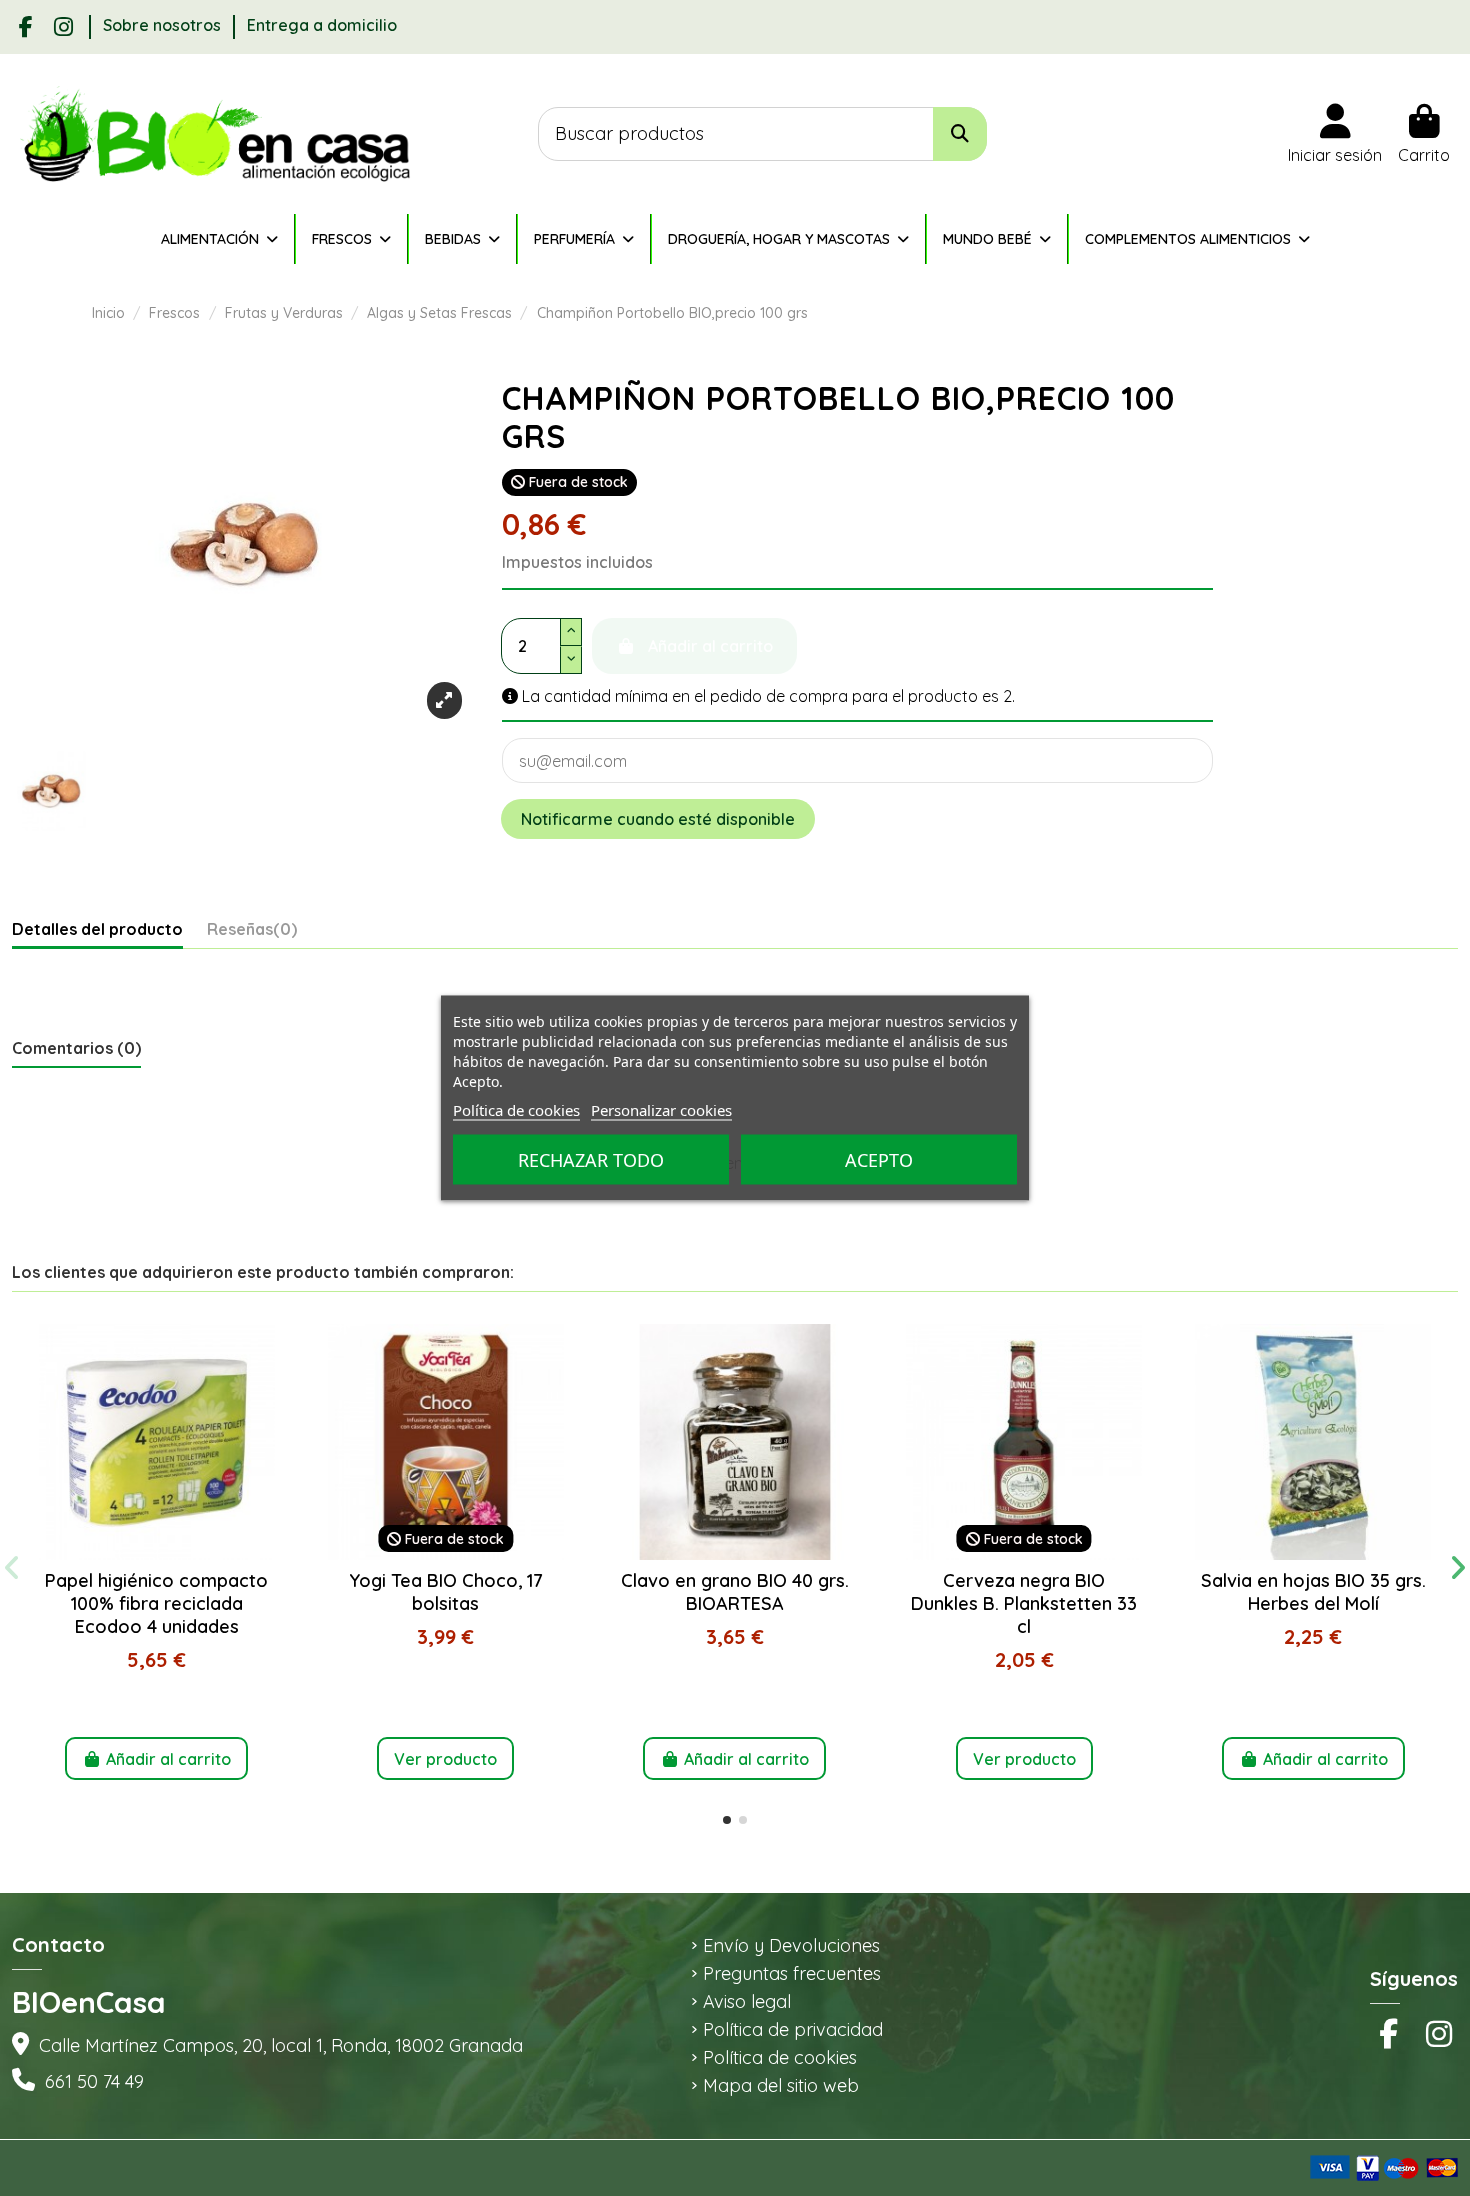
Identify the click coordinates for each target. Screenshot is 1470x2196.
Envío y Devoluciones (791, 1946)
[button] (727, 1820)
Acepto (879, 1160)
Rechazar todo (591, 1160)
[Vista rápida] (156, 1552)
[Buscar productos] (960, 134)
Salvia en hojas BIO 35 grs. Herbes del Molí (1313, 1592)
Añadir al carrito (168, 1759)
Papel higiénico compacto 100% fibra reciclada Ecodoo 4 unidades (156, 1603)
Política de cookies (780, 2058)
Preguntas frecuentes (792, 1974)
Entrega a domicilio (322, 25)
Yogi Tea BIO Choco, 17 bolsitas (446, 1592)
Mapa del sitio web (781, 2086)
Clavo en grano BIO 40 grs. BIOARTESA (735, 1592)
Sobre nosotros (164, 25)
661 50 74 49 (94, 2081)
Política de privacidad (793, 2030)
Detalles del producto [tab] (97, 930)
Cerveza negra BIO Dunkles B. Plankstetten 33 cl (1024, 1603)
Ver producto (445, 1759)
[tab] (252, 934)
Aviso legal (747, 2002)
